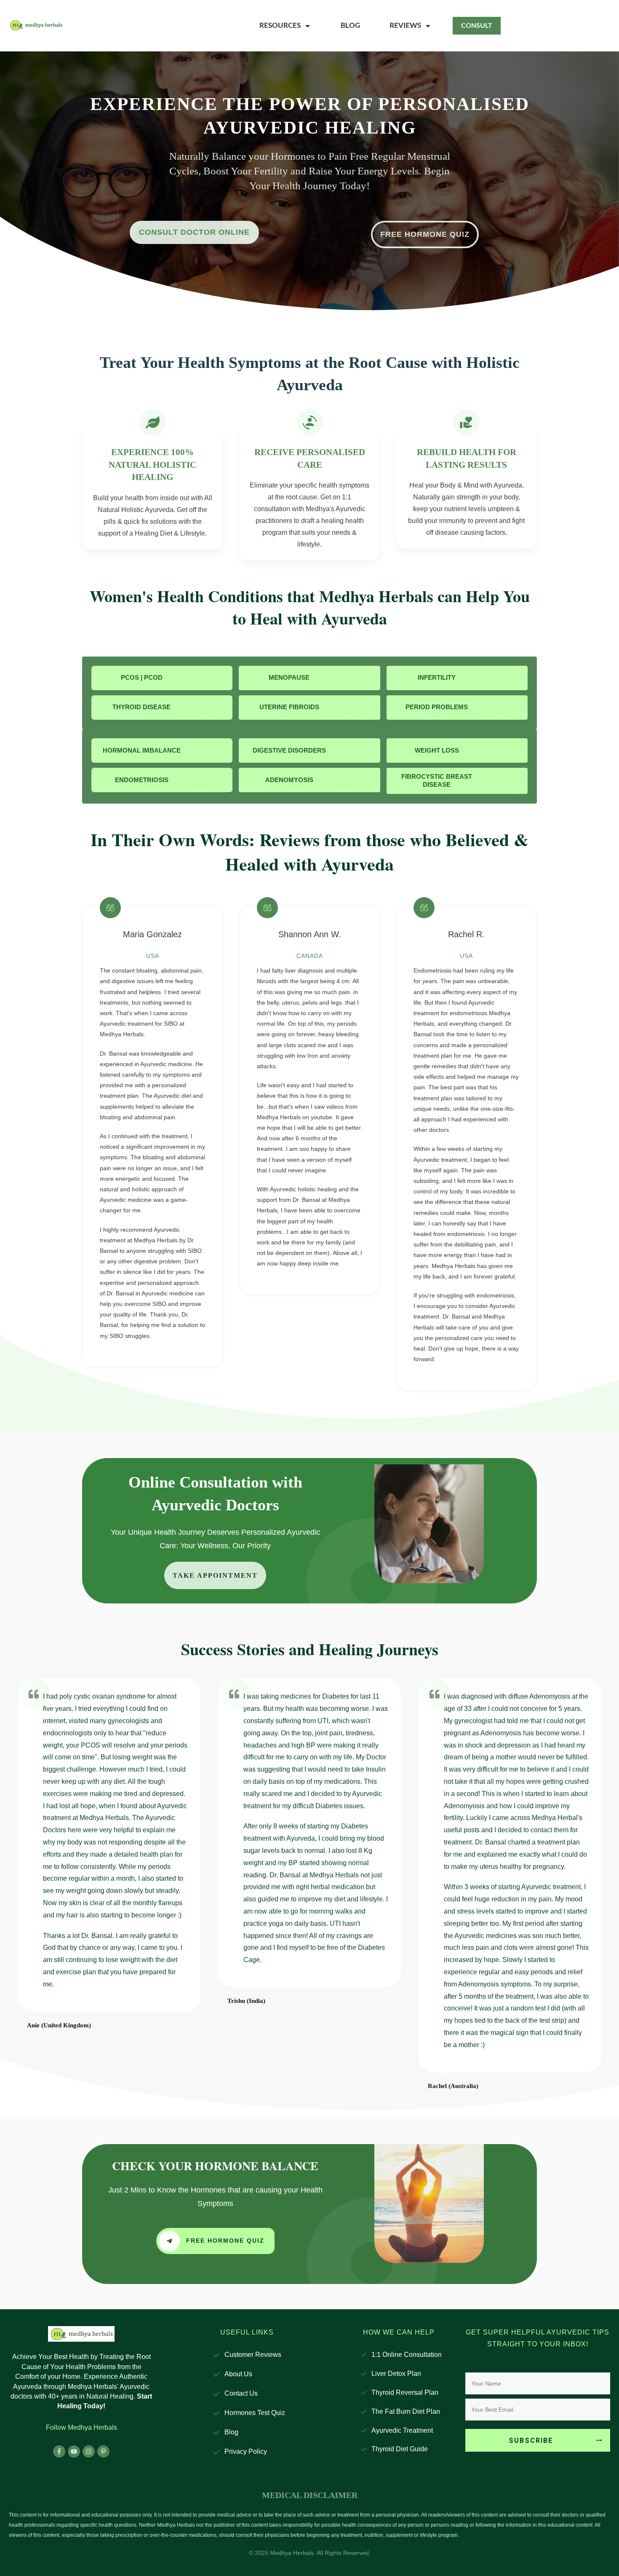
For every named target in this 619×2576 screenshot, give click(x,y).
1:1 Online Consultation (407, 2355)
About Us (238, 2374)
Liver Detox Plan (396, 2374)
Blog (231, 2432)
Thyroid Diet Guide (400, 2449)
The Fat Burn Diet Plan (406, 2411)
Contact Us (241, 2393)
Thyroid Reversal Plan (405, 2392)
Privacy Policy (246, 2451)
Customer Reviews (253, 2355)
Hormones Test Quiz (255, 2413)
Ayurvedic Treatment (402, 2430)
